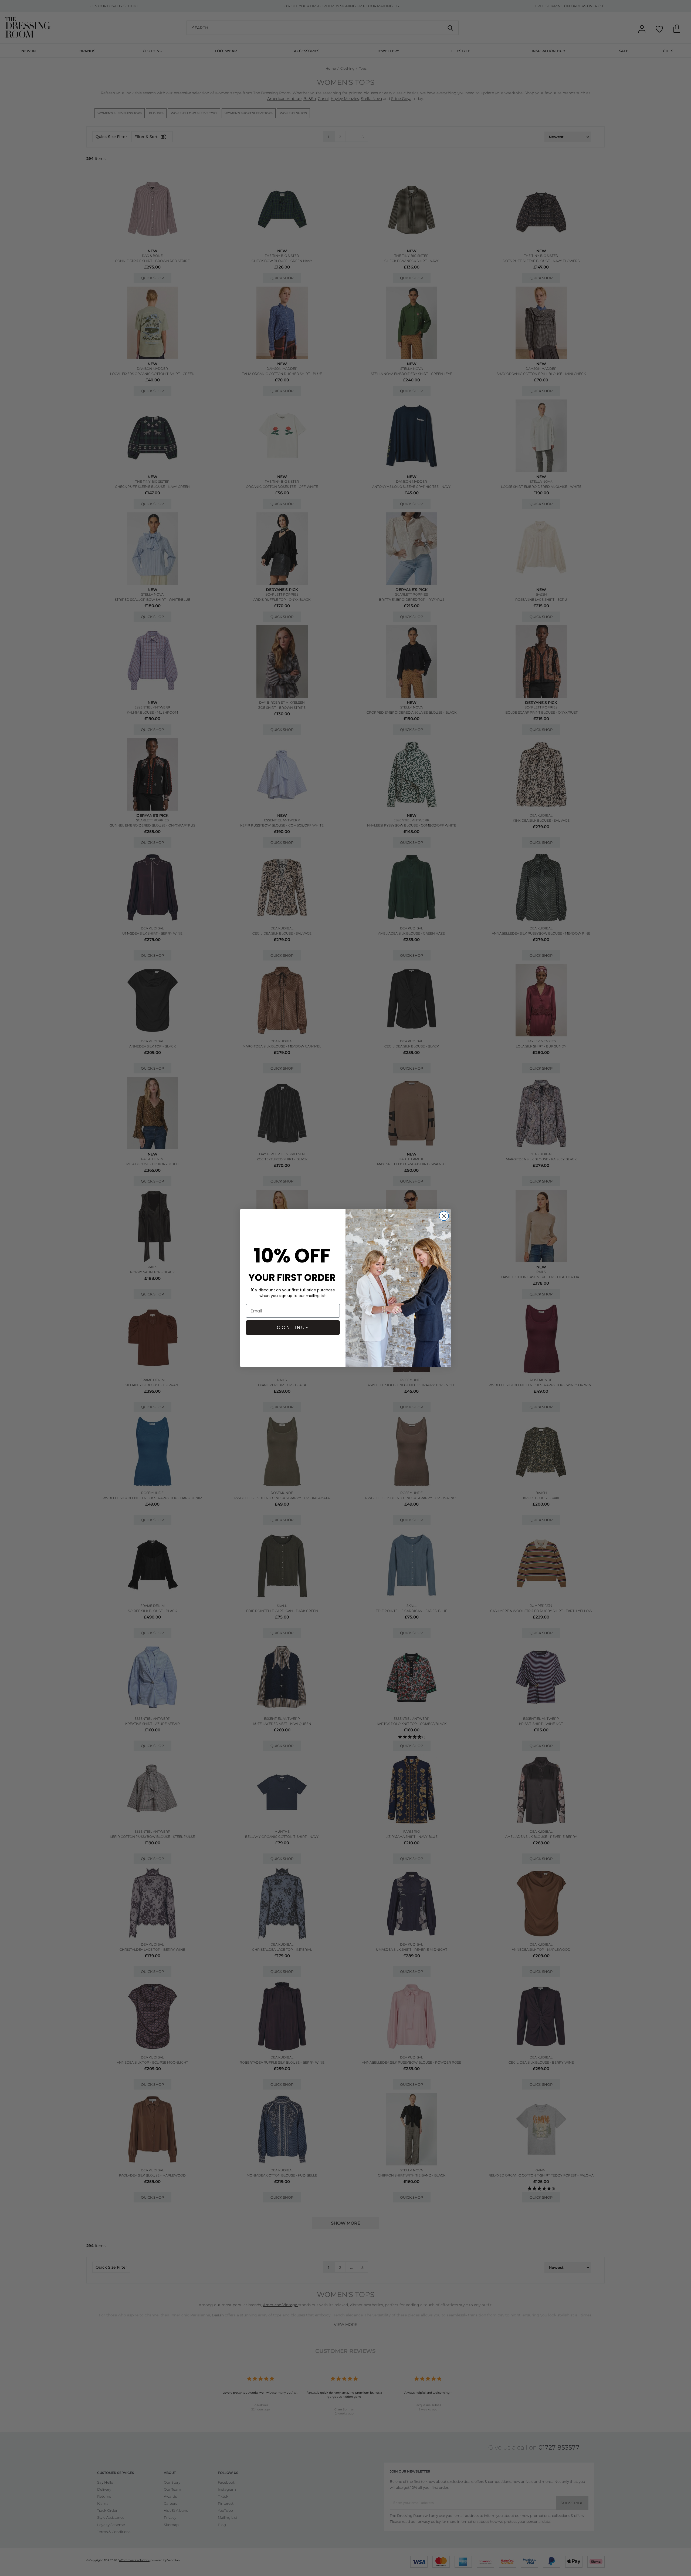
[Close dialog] (444, 1216)
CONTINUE (293, 1327)
